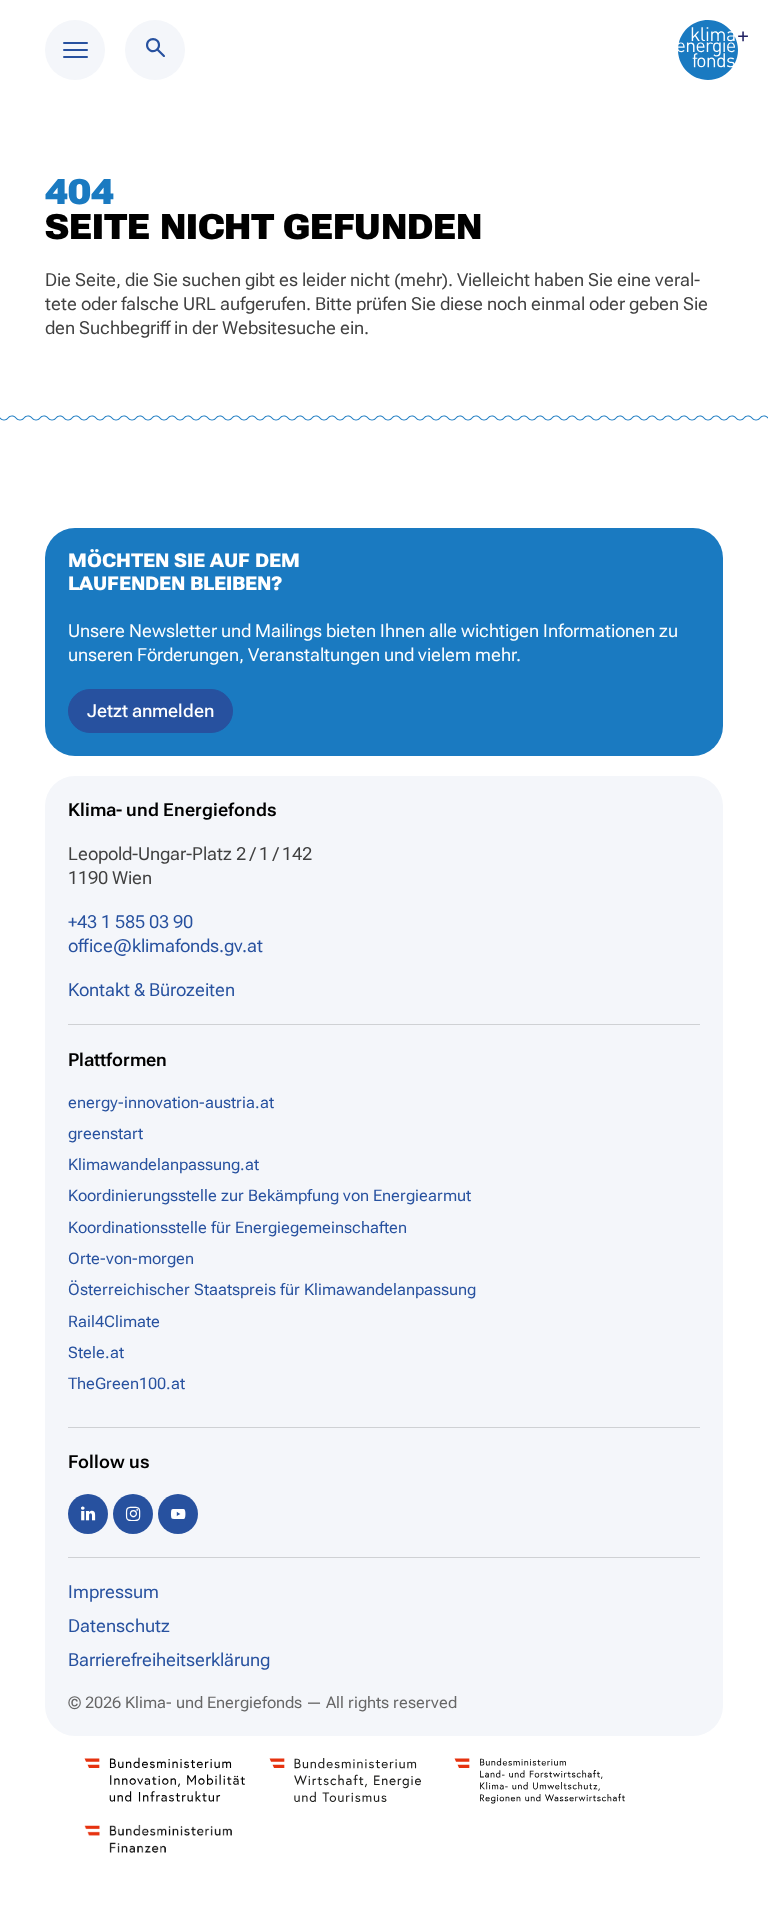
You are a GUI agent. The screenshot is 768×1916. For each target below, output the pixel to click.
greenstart (105, 1133)
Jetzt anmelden (150, 710)
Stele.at (96, 1352)
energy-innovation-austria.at (171, 1102)
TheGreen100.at (126, 1383)
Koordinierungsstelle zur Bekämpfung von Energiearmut (269, 1195)
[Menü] (75, 50)
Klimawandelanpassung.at (163, 1164)
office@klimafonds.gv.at (165, 945)
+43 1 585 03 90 (130, 921)
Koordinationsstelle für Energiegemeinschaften (237, 1227)
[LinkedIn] (88, 1513)
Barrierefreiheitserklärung (169, 1659)
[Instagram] (133, 1513)
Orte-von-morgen (131, 1258)
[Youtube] (178, 1513)
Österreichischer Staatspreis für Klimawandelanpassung (272, 1289)
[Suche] (155, 50)
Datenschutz (119, 1625)
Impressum (113, 1591)
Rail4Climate (114, 1321)
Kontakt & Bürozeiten (151, 989)
